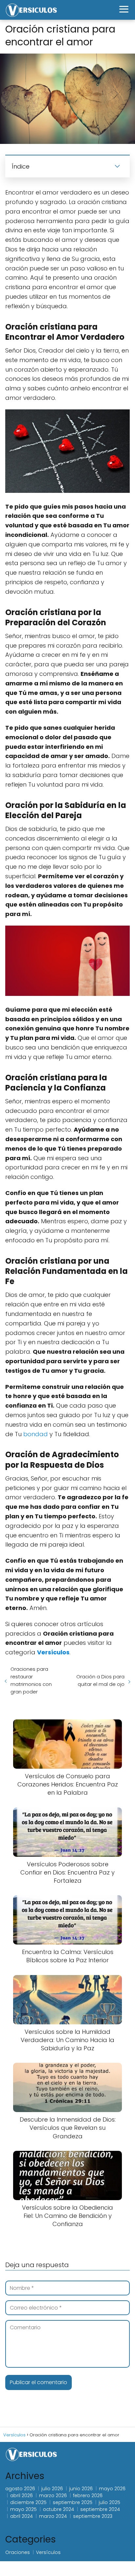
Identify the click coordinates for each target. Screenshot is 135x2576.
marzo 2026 (53, 2495)
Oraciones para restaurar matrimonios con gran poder (31, 1680)
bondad (36, 1434)
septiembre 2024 (100, 2509)
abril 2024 (21, 2516)
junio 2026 (81, 2489)
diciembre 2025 (28, 2502)
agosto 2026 (20, 2489)
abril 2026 (21, 2495)
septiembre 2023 (93, 2516)
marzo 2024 (53, 2516)
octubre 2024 (58, 2509)
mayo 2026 (112, 2489)
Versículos (48, 2552)
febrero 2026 (88, 2495)
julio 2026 (52, 2489)
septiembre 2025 (73, 2502)
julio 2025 (109, 2502)
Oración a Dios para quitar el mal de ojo (100, 1680)
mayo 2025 (23, 2509)
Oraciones (18, 2552)
